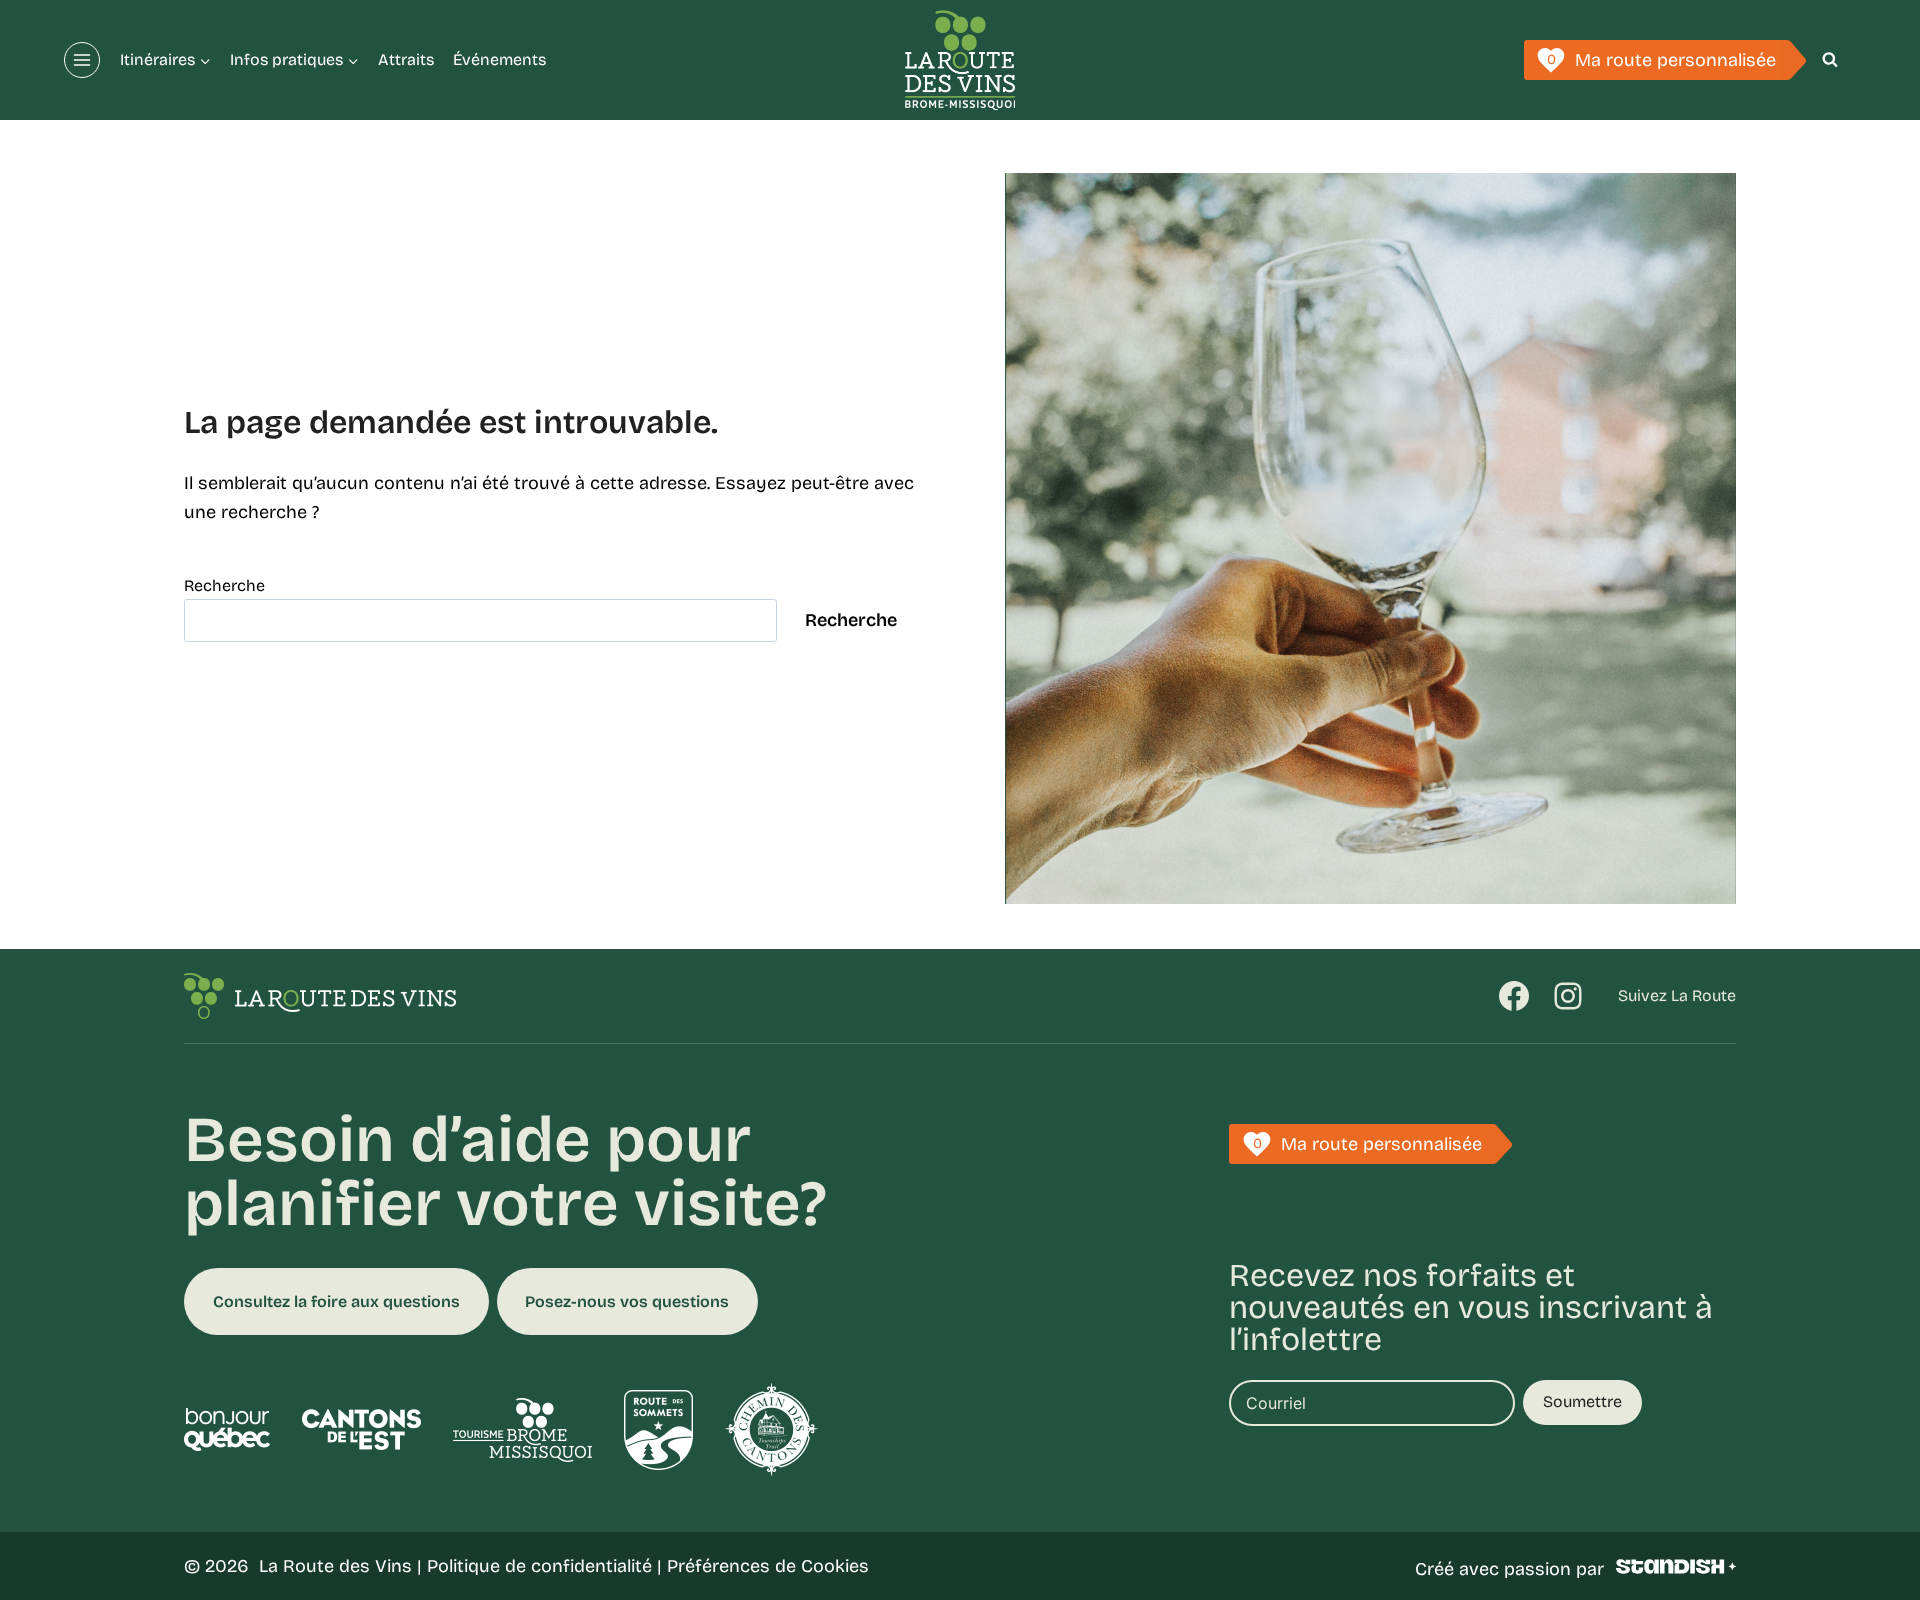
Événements (499, 59)
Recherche (224, 585)
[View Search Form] (1830, 60)
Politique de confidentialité (539, 1566)
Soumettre (1582, 1401)
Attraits (406, 59)
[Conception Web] (1676, 1566)
